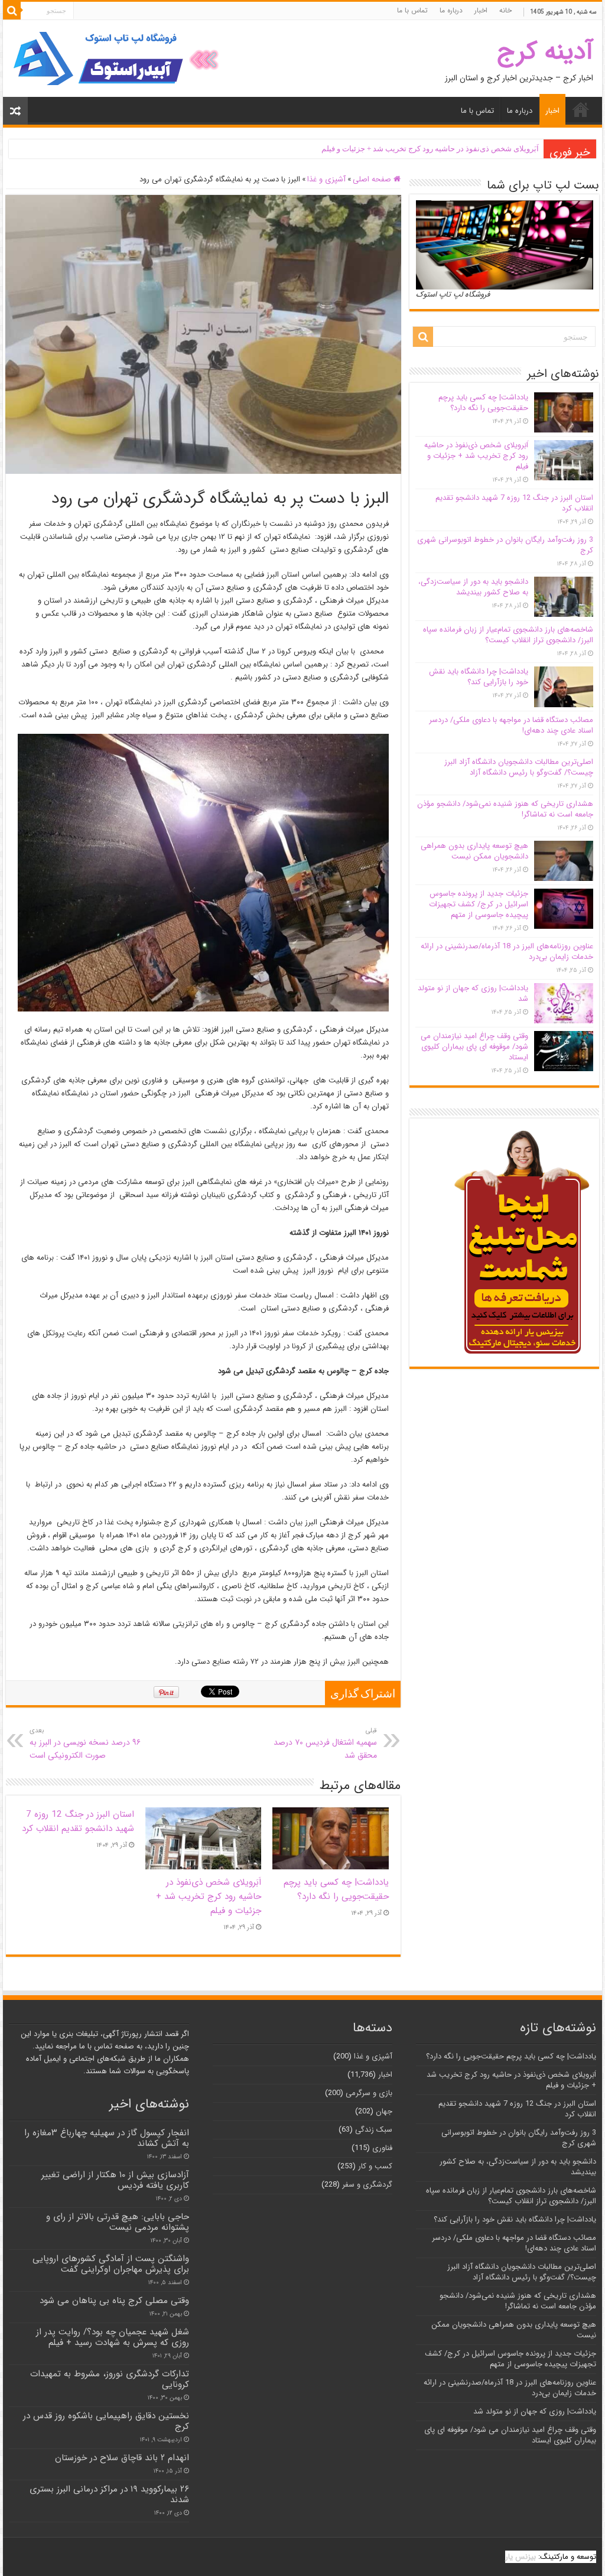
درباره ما (451, 10)
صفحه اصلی (373, 179)
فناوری (382, 2148)
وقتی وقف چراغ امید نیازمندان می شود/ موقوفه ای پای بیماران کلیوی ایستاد (474, 1047)
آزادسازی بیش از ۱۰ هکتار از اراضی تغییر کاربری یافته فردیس (115, 2180)
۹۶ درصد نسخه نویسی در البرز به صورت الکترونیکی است (85, 1744)
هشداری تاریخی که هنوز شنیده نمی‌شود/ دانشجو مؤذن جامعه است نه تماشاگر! (505, 809)
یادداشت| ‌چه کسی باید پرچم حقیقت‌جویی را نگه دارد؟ (336, 1889)
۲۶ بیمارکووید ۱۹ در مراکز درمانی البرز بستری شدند (109, 2494)
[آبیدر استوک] (118, 58)
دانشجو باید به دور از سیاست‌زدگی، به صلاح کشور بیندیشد (473, 587)
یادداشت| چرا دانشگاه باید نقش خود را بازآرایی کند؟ (479, 677)
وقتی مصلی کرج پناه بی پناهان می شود (114, 2301)
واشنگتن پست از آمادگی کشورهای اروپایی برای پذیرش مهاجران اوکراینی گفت (111, 2264)
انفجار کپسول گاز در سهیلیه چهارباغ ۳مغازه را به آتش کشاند (107, 2138)
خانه (505, 10)
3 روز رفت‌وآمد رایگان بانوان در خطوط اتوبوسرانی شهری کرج (505, 545)
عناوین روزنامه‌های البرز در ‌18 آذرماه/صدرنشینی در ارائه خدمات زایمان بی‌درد (507, 952)
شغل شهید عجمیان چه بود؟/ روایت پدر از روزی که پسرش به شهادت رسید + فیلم (113, 2337)
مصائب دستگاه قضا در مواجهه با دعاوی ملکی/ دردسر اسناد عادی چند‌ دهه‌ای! (511, 725)
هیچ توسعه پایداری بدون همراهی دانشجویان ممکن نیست (474, 851)
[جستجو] (12, 11)
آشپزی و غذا (326, 179)
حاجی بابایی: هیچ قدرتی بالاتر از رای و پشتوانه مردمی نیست (118, 2222)
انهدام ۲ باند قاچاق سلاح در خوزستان (122, 2458)
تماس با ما (412, 10)
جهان (384, 2111)
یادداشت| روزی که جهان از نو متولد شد (473, 993)
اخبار (481, 10)
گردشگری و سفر (367, 2185)
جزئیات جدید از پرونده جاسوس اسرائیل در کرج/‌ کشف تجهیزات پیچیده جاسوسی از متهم (479, 904)
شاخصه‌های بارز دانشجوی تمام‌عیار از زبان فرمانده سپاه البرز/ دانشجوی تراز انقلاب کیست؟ (508, 635)
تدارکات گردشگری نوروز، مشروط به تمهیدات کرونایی (110, 2379)
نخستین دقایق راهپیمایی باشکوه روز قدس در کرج (106, 2421)
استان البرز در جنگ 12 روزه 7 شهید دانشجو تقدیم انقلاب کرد (78, 1822)
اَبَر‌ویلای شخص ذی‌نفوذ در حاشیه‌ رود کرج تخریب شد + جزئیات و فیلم (430, 149)
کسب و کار (375, 2166)
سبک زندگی (374, 2130)
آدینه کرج (545, 52)
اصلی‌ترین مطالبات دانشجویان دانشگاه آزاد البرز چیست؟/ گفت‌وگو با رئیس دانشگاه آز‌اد (519, 767)
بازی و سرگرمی (369, 2093)
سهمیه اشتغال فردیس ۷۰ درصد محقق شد (325, 1744)
